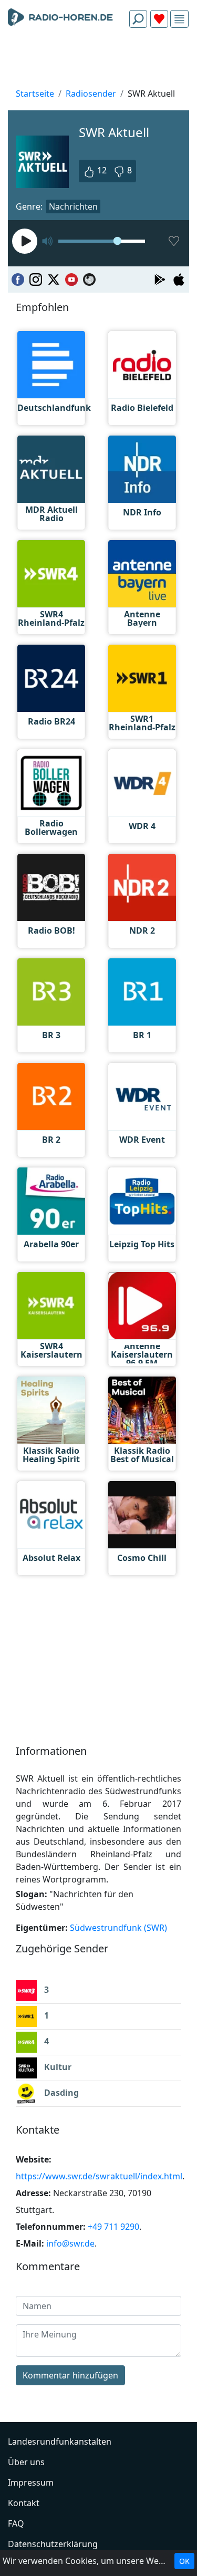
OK (184, 2561)
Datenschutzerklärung (53, 2544)
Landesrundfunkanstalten (60, 2441)
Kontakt (24, 2503)
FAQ (16, 2523)
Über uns (26, 2462)
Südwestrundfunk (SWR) (118, 1928)
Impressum (31, 2482)
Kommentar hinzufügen (70, 2375)
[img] (179, 19)
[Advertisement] (98, 61)
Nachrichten (73, 206)
